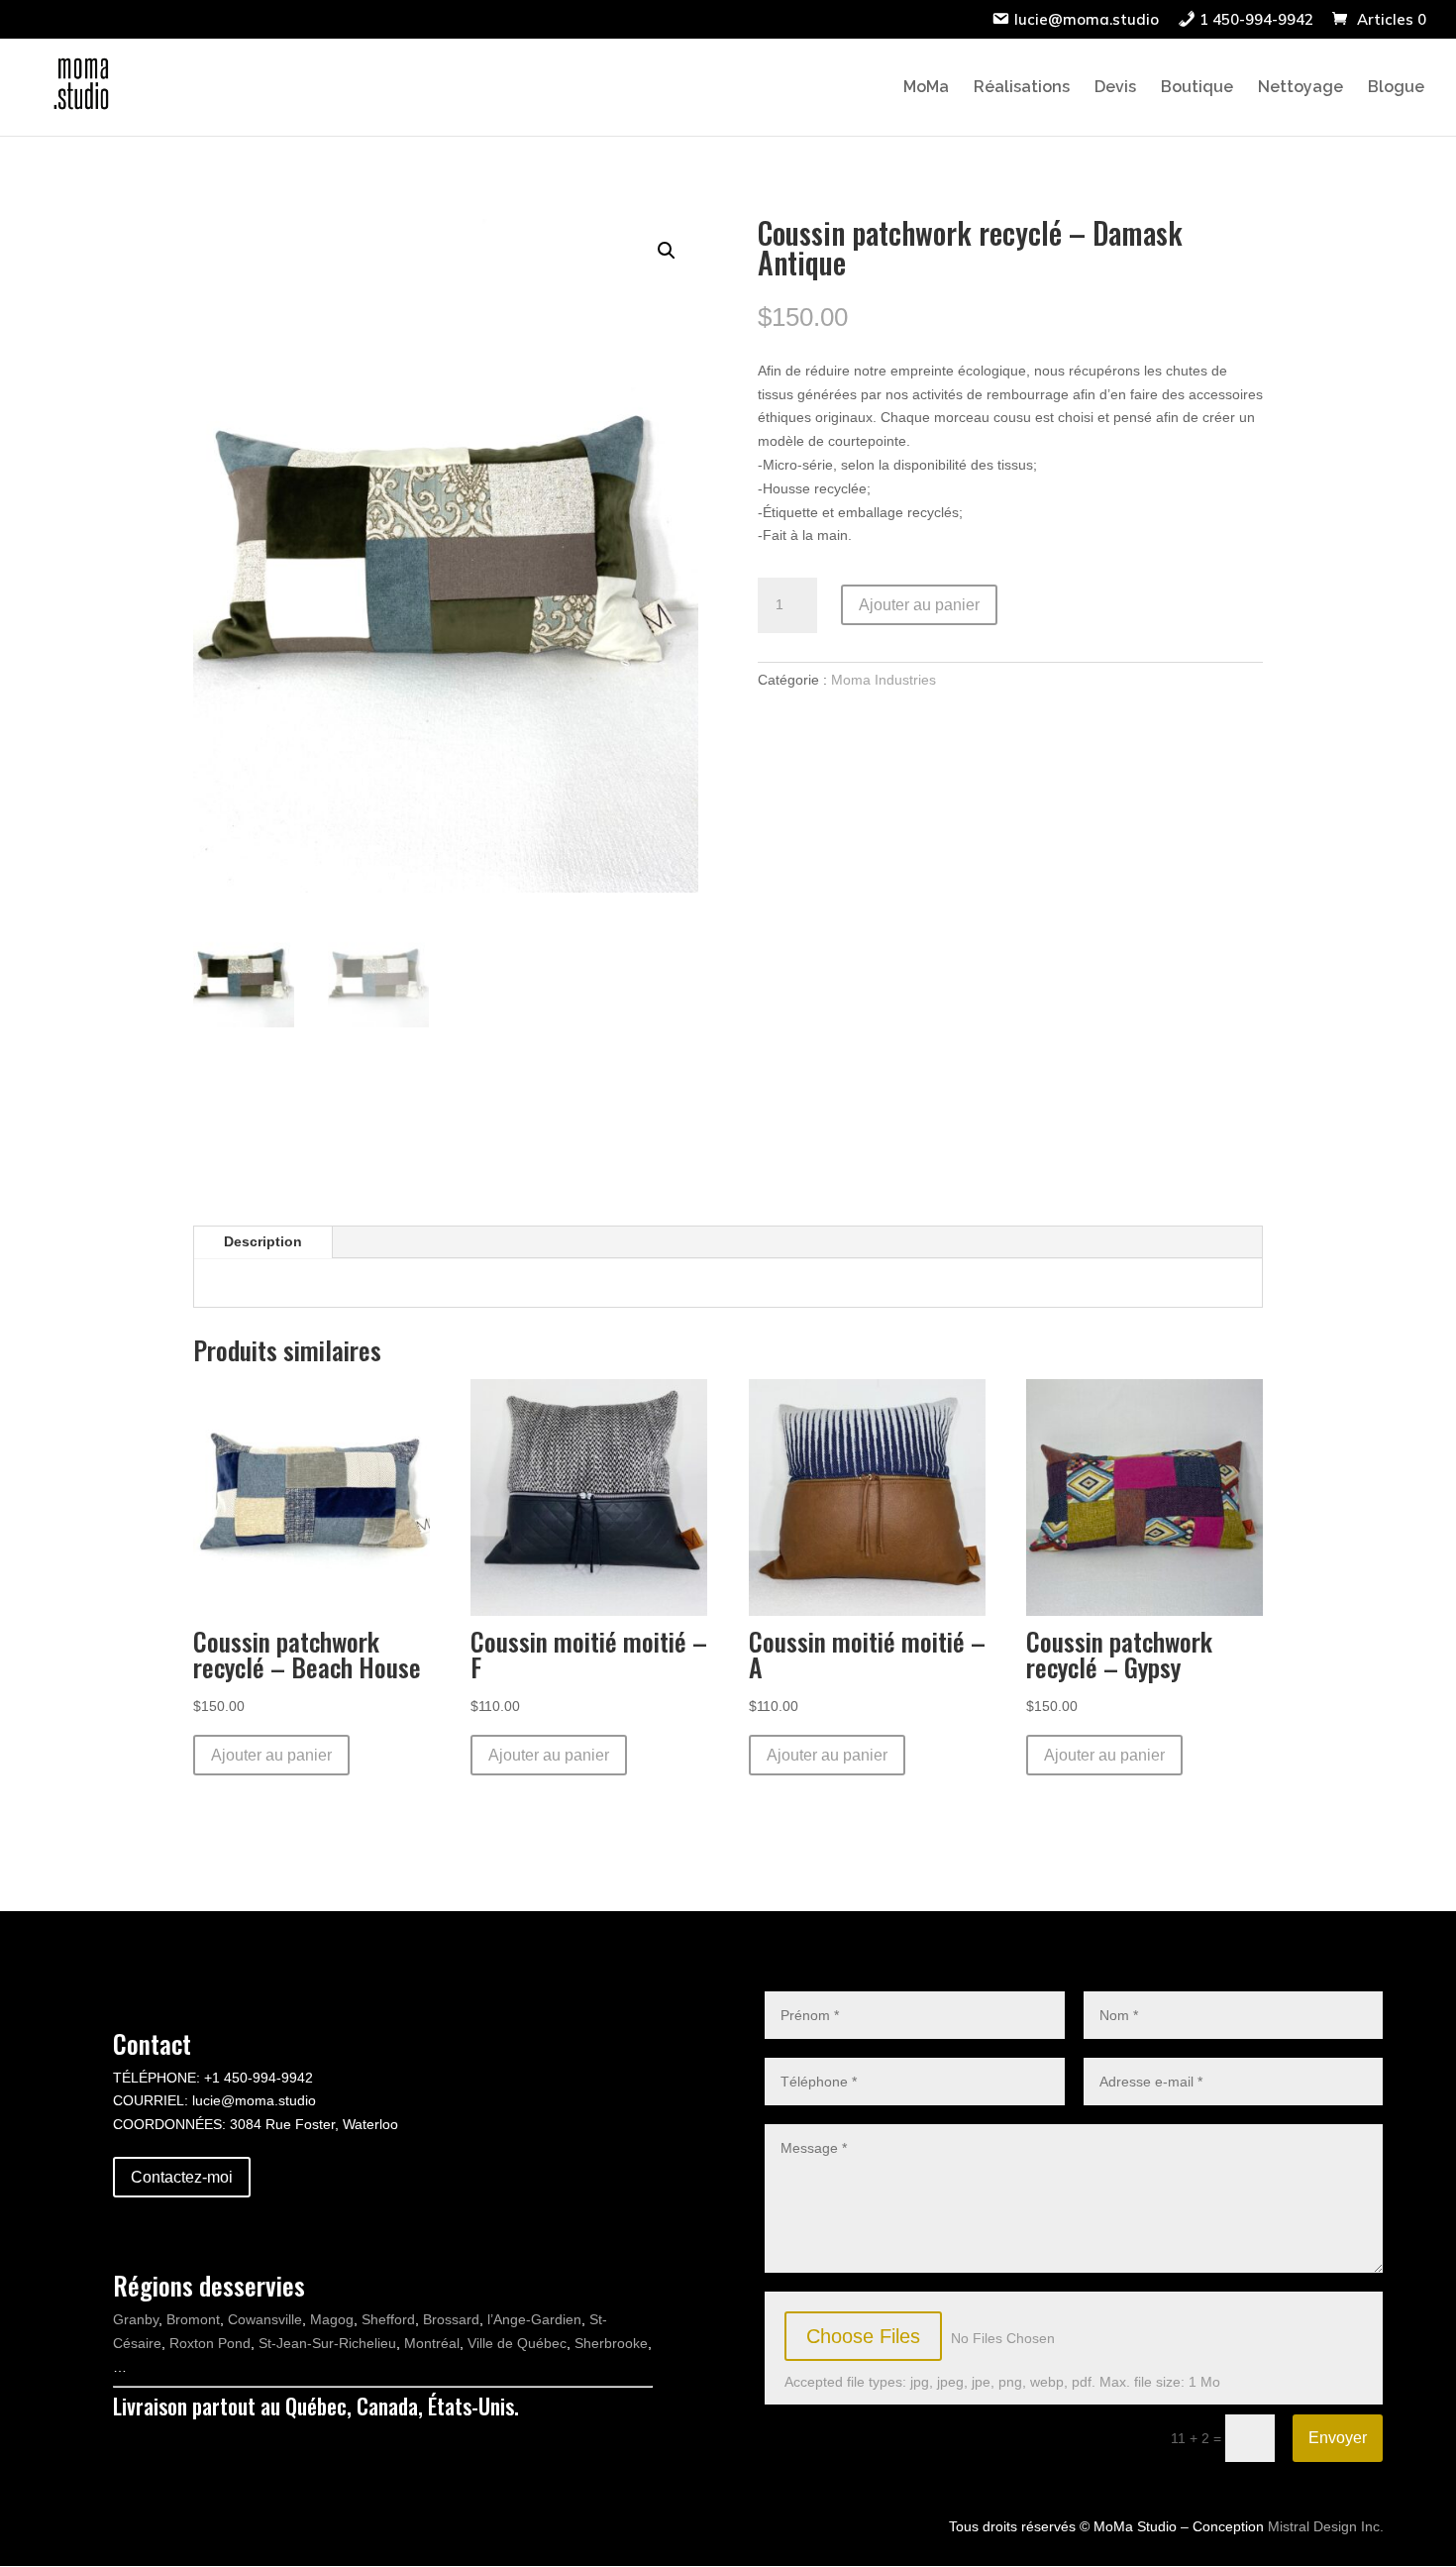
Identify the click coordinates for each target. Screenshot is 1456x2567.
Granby (136, 2319)
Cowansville (265, 2319)
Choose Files (863, 2336)
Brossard (451, 2319)
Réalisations (1022, 88)
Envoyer (1338, 2438)
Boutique (1197, 88)
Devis (1115, 88)
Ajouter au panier (919, 605)
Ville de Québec (517, 2343)
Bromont (193, 2319)
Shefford (388, 2319)
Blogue (1396, 88)
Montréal (432, 2343)
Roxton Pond (210, 2343)
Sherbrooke (611, 2343)
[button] (667, 251)
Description (263, 1241)
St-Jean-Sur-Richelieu (327, 2343)
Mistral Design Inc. (1326, 2526)
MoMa (926, 88)
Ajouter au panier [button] (271, 1755)
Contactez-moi (182, 2177)
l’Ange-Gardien (534, 2319)
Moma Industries (884, 680)
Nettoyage (1300, 88)
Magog (332, 2319)
